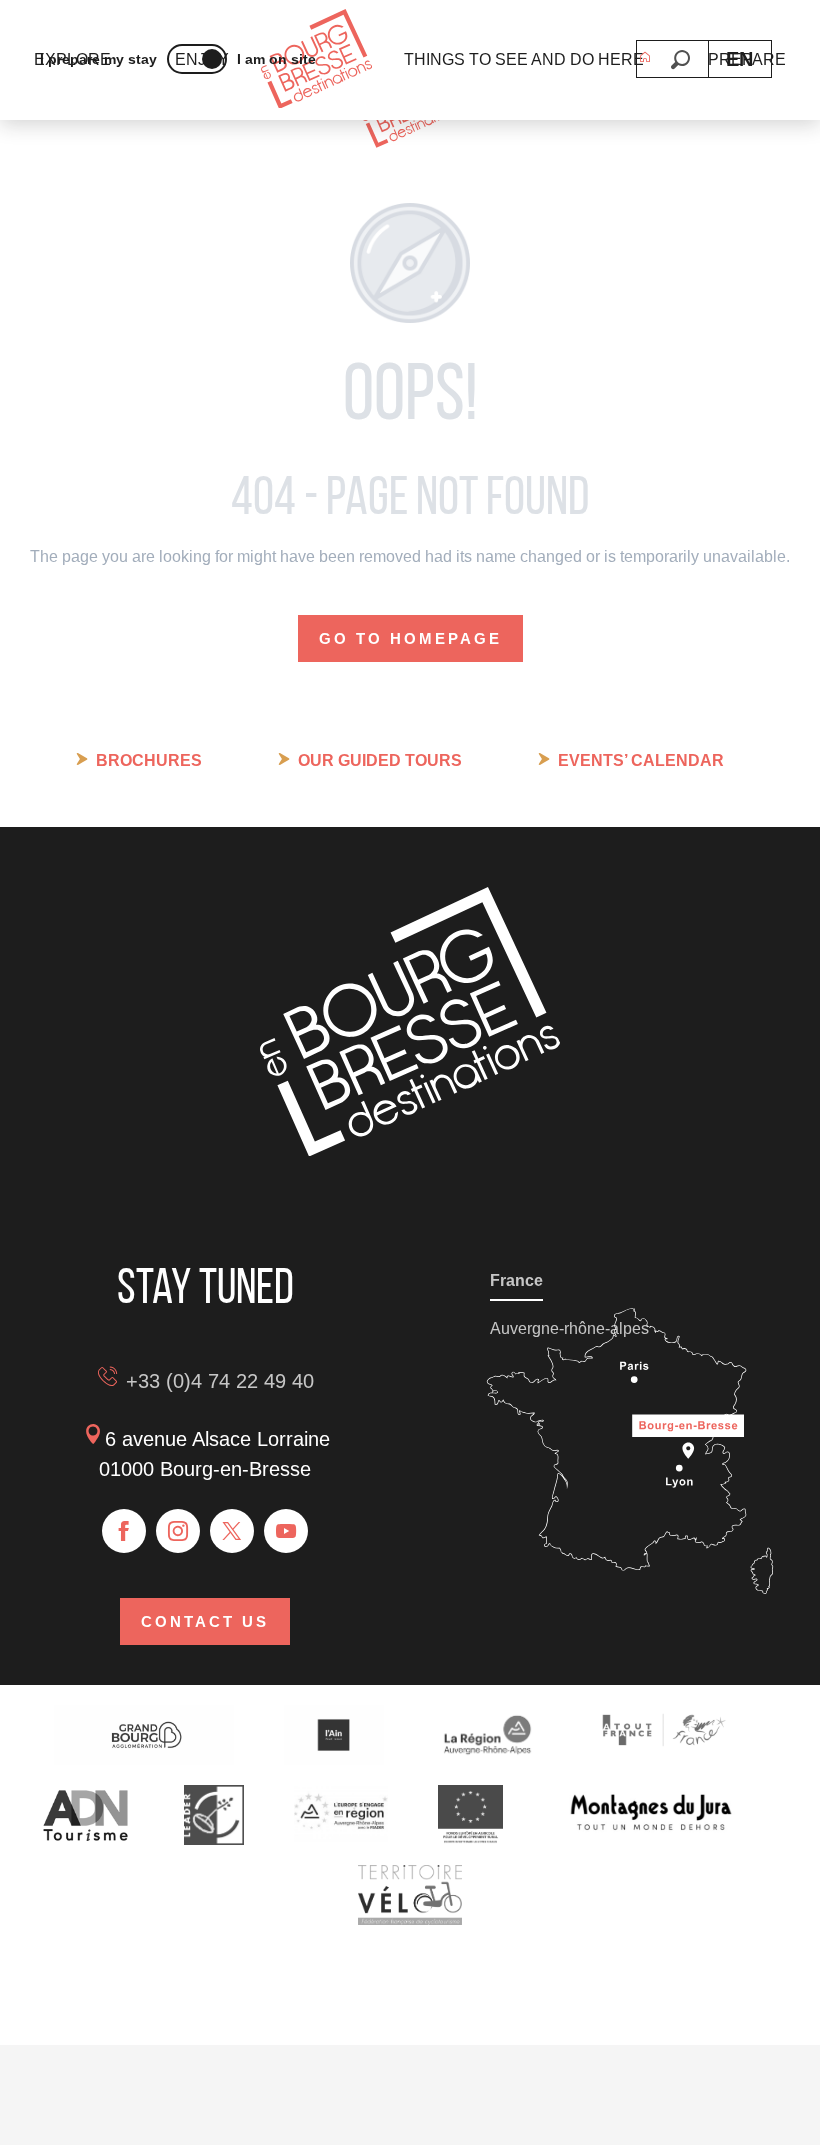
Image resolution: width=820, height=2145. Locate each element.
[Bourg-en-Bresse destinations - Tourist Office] (410, 1150)
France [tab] (516, 1280)
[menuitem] (316, 60)
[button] (680, 59)
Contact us (205, 1621)
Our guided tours (380, 760)
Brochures (149, 760)
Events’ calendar (641, 760)
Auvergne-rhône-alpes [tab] (569, 1328)
